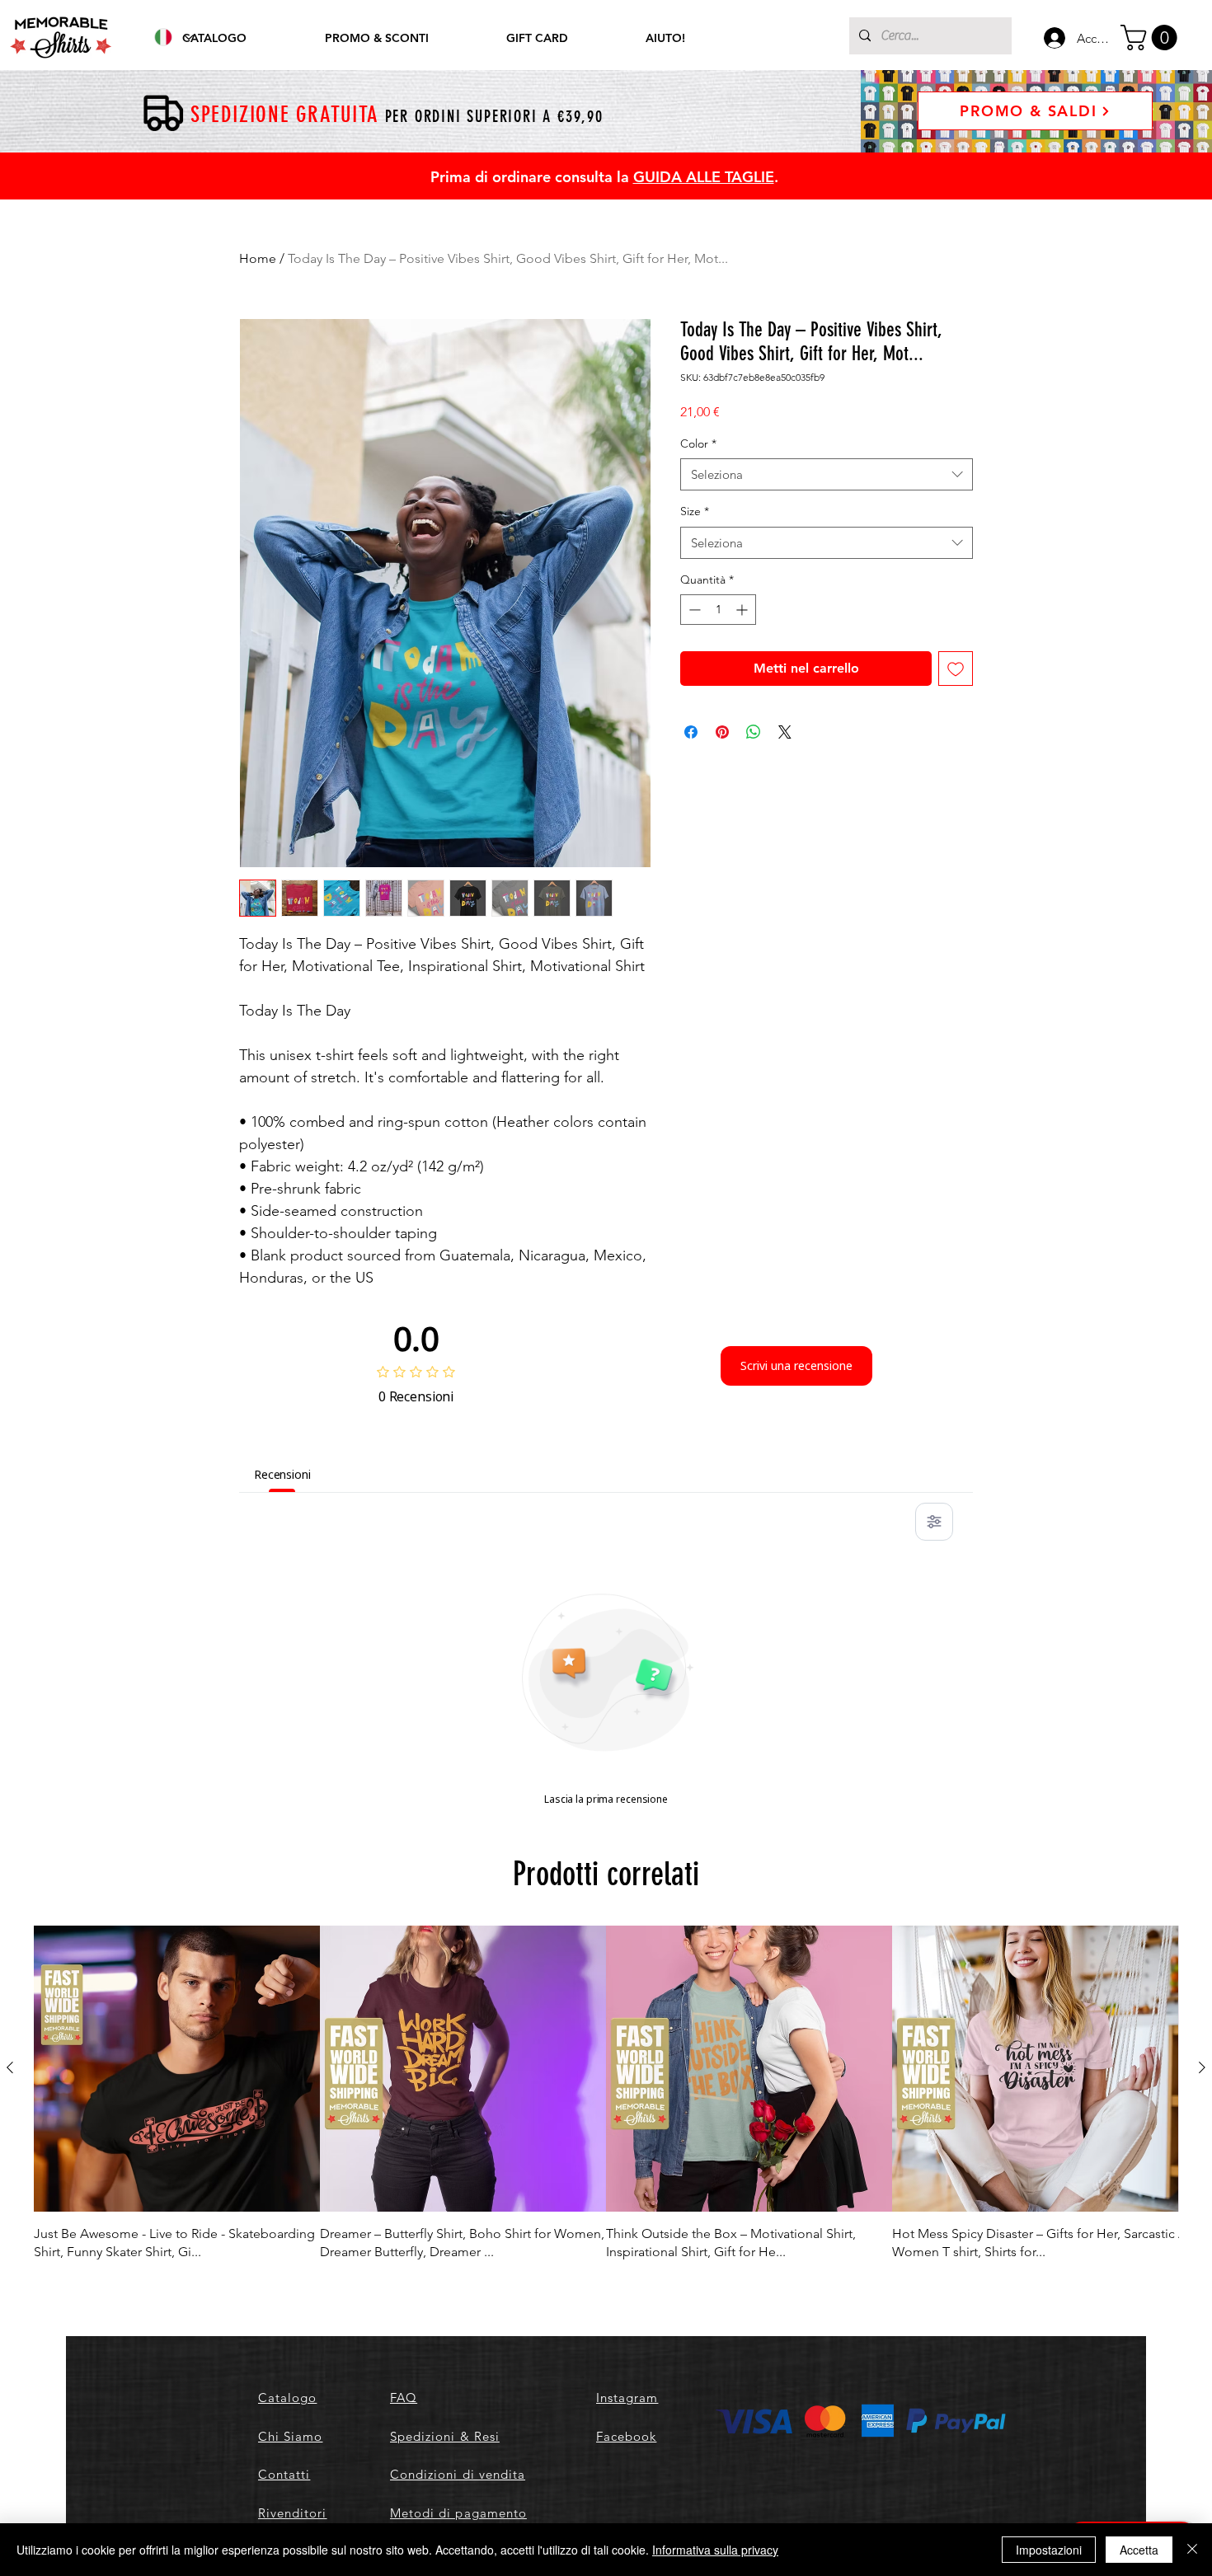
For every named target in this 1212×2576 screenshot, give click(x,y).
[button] (1152, 38)
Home (258, 258)
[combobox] (827, 474)
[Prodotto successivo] (1202, 2067)
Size (695, 511)
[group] (606, 2094)
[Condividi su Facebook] (691, 732)
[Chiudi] (1192, 2550)
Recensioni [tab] (282, 1474)
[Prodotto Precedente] (10, 2067)
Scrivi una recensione (796, 1365)
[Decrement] (693, 610)
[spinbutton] (718, 610)
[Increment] (743, 610)
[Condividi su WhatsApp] (754, 732)
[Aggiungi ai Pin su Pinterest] (722, 732)
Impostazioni (1049, 2550)
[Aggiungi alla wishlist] (956, 669)
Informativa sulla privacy (715, 2550)
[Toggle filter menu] (934, 1522)
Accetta (1139, 2550)
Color (698, 443)
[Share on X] (785, 732)
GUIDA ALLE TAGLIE (704, 177)
